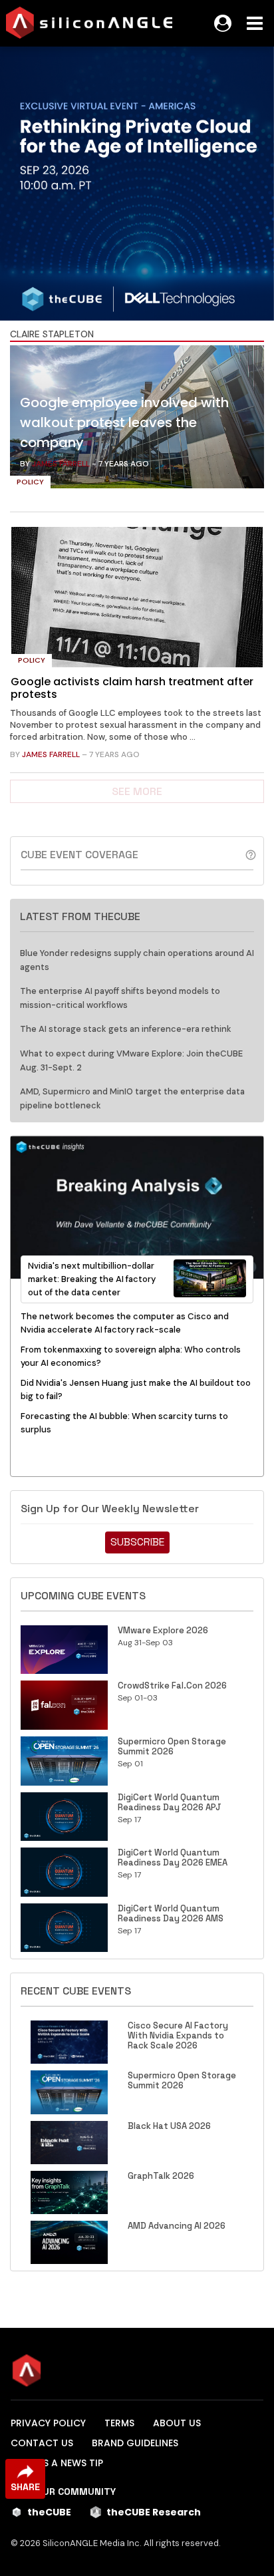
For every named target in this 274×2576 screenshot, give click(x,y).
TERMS (119, 2423)
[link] (137, 420)
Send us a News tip (57, 2463)
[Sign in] (223, 23)
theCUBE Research (154, 2512)
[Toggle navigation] (255, 23)
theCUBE (49, 2512)
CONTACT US (42, 2443)
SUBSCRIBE (137, 1542)
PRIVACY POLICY (48, 2423)
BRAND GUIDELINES (135, 2443)
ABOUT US (177, 2423)
